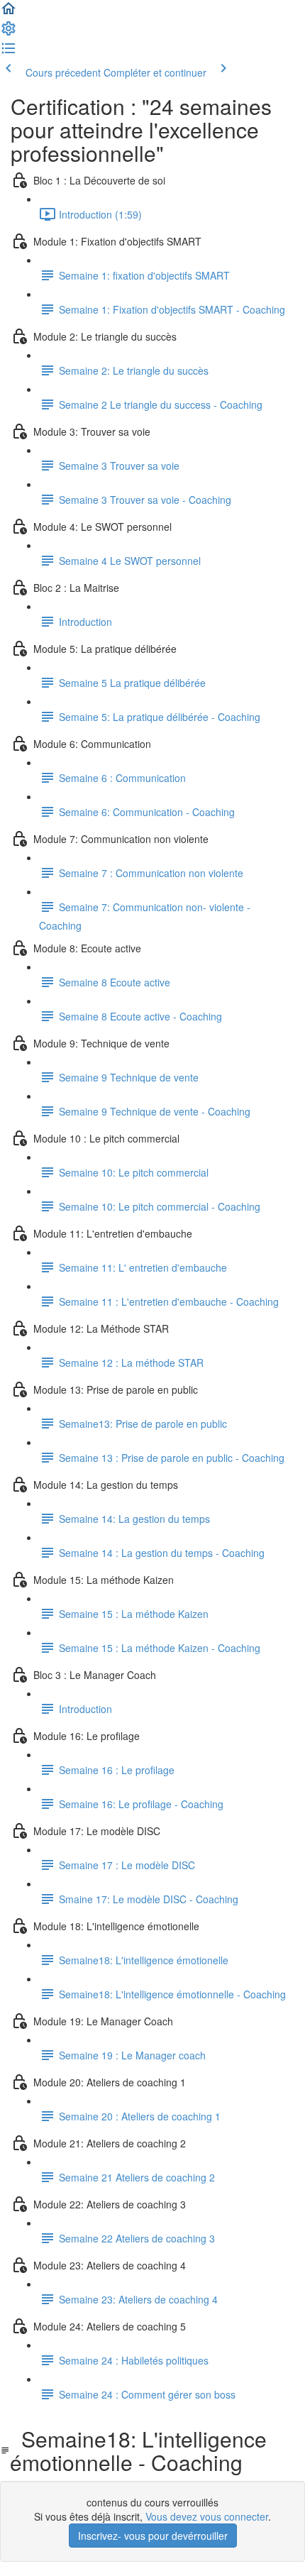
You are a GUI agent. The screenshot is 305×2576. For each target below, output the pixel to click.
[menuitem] (9, 33)
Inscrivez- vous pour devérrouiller (153, 2536)
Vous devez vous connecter (207, 2516)
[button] (9, 13)
